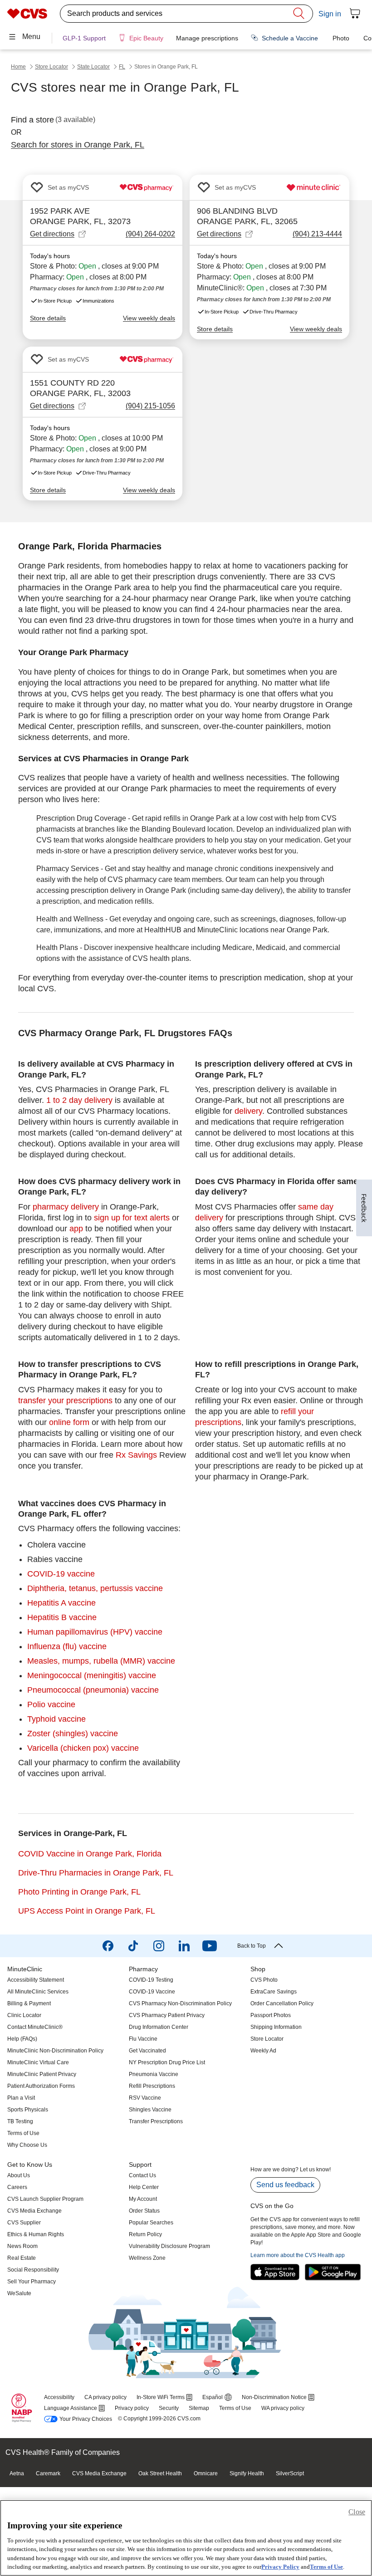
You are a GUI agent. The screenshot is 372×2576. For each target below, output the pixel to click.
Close (357, 2512)
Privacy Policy (280, 2567)
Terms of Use (326, 2567)
